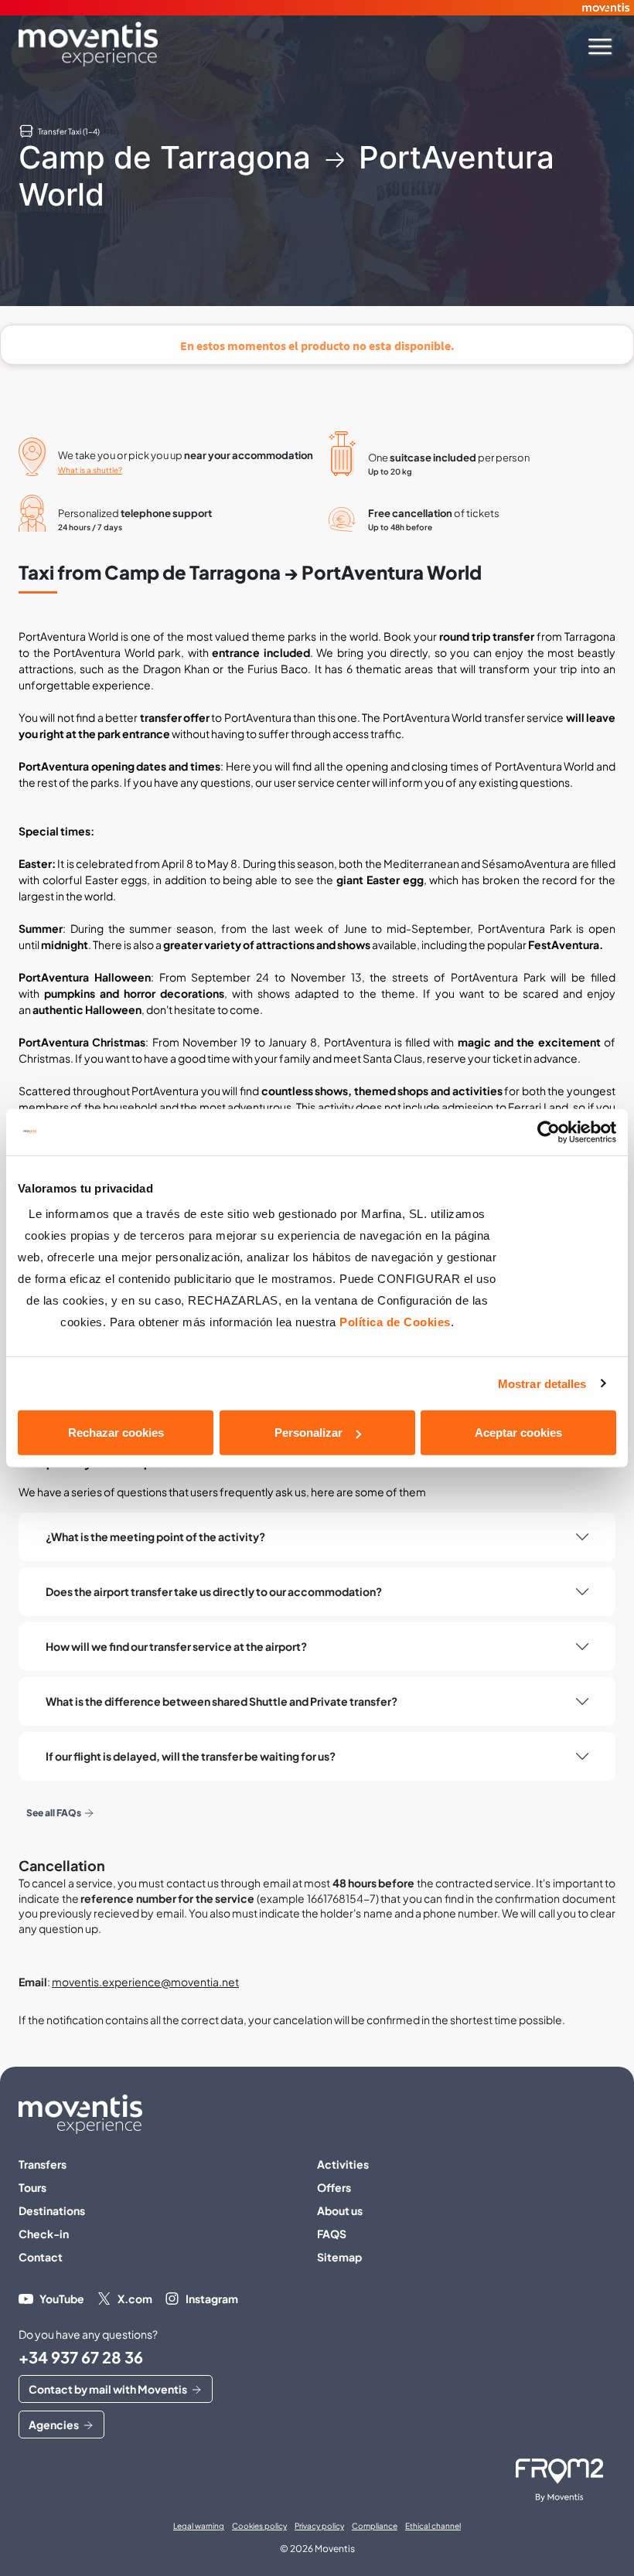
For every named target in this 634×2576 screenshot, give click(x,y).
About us (340, 2210)
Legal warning (199, 2526)
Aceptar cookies (518, 1433)
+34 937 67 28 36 (81, 2357)
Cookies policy (259, 2526)
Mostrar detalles (542, 1383)
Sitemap (339, 2257)
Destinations (52, 2210)
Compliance (375, 2526)
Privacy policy (319, 2526)
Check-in (44, 2234)
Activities (343, 2164)
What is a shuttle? (90, 470)
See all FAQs (54, 1813)
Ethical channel (433, 2526)
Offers (334, 2187)
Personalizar (308, 1433)
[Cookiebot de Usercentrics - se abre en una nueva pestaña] (549, 1131)
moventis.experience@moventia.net (145, 1982)
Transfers (43, 2164)
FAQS (332, 2234)
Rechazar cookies (116, 1433)
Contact (41, 2257)
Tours (32, 2187)
